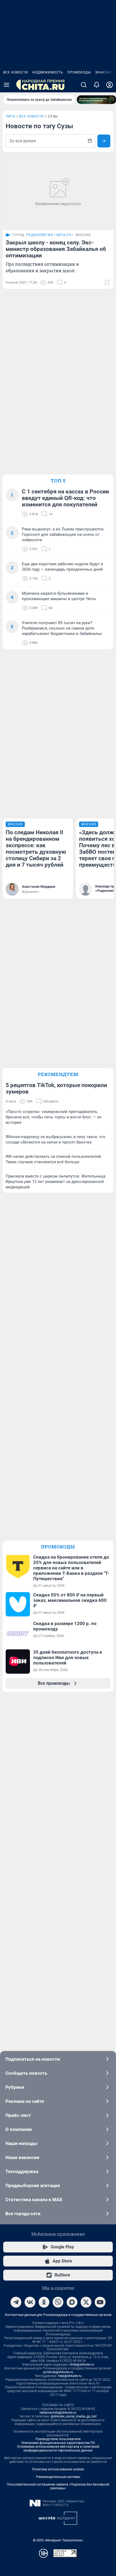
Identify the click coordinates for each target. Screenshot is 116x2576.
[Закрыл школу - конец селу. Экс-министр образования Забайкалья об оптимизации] (58, 193)
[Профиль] (110, 85)
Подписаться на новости (33, 2059)
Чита (11, 116)
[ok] (44, 2302)
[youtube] (100, 2302)
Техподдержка (22, 2171)
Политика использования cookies (58, 2469)
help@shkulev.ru (70, 2376)
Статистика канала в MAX (34, 2200)
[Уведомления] (97, 85)
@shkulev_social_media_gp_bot (74, 2416)
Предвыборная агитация (33, 2185)
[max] (72, 2302)
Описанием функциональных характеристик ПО (58, 2443)
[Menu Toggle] (6, 85)
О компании (19, 2129)
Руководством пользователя (58, 2439)
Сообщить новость (26, 2073)
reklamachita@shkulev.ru (58, 2413)
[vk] (30, 2302)
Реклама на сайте (25, 2101)
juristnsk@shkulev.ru (58, 2372)
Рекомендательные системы (58, 2477)
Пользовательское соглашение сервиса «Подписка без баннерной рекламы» (58, 2486)
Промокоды (79, 72)
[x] (86, 2302)
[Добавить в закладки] (107, 283)
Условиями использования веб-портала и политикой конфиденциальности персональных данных (58, 2449)
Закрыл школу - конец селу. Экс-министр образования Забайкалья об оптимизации (56, 249)
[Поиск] (84, 85)
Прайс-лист (18, 2115)
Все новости (16, 72)
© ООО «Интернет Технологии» (58, 2540)
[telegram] (16, 2302)
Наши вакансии (22, 2157)
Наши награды (21, 2143)
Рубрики (15, 2087)
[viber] (58, 2302)
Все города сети (23, 2214)
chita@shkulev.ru (82, 2365)
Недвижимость (48, 72)
